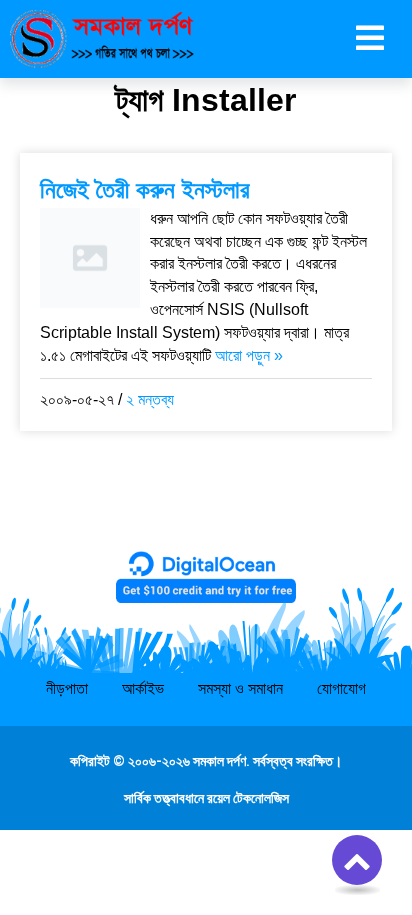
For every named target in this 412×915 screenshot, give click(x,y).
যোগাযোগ (341, 688)
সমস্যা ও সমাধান (240, 688)
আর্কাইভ (143, 688)
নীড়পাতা (67, 688)
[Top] (357, 860)
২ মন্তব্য (150, 399)
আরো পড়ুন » (249, 355)
